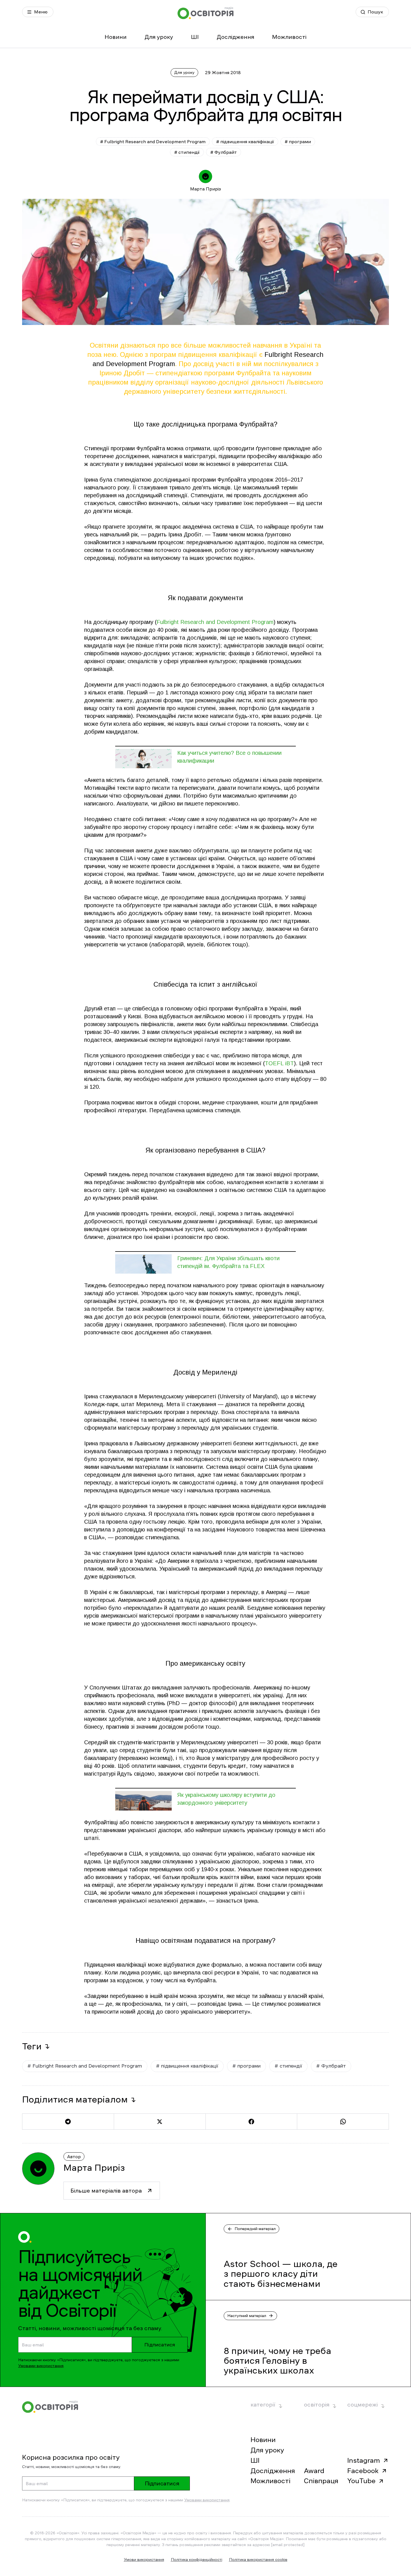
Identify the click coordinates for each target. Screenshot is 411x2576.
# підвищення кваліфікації (245, 142)
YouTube (361, 2481)
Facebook (363, 2471)
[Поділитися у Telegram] (68, 2122)
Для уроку (159, 37)
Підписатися (160, 2345)
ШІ (195, 37)
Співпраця (321, 2481)
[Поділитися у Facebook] (251, 2122)
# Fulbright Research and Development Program (153, 142)
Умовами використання (41, 2366)
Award (314, 2471)
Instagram (364, 2460)
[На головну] (206, 13)
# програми (298, 142)
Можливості (289, 37)
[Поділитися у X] (160, 2122)
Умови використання (144, 2559)
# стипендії (187, 152)
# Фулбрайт (224, 152)
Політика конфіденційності (197, 2559)
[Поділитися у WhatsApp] (343, 2122)
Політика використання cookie (258, 2559)
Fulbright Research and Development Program (215, 622)
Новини (116, 37)
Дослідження (235, 37)
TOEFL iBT (279, 1063)
